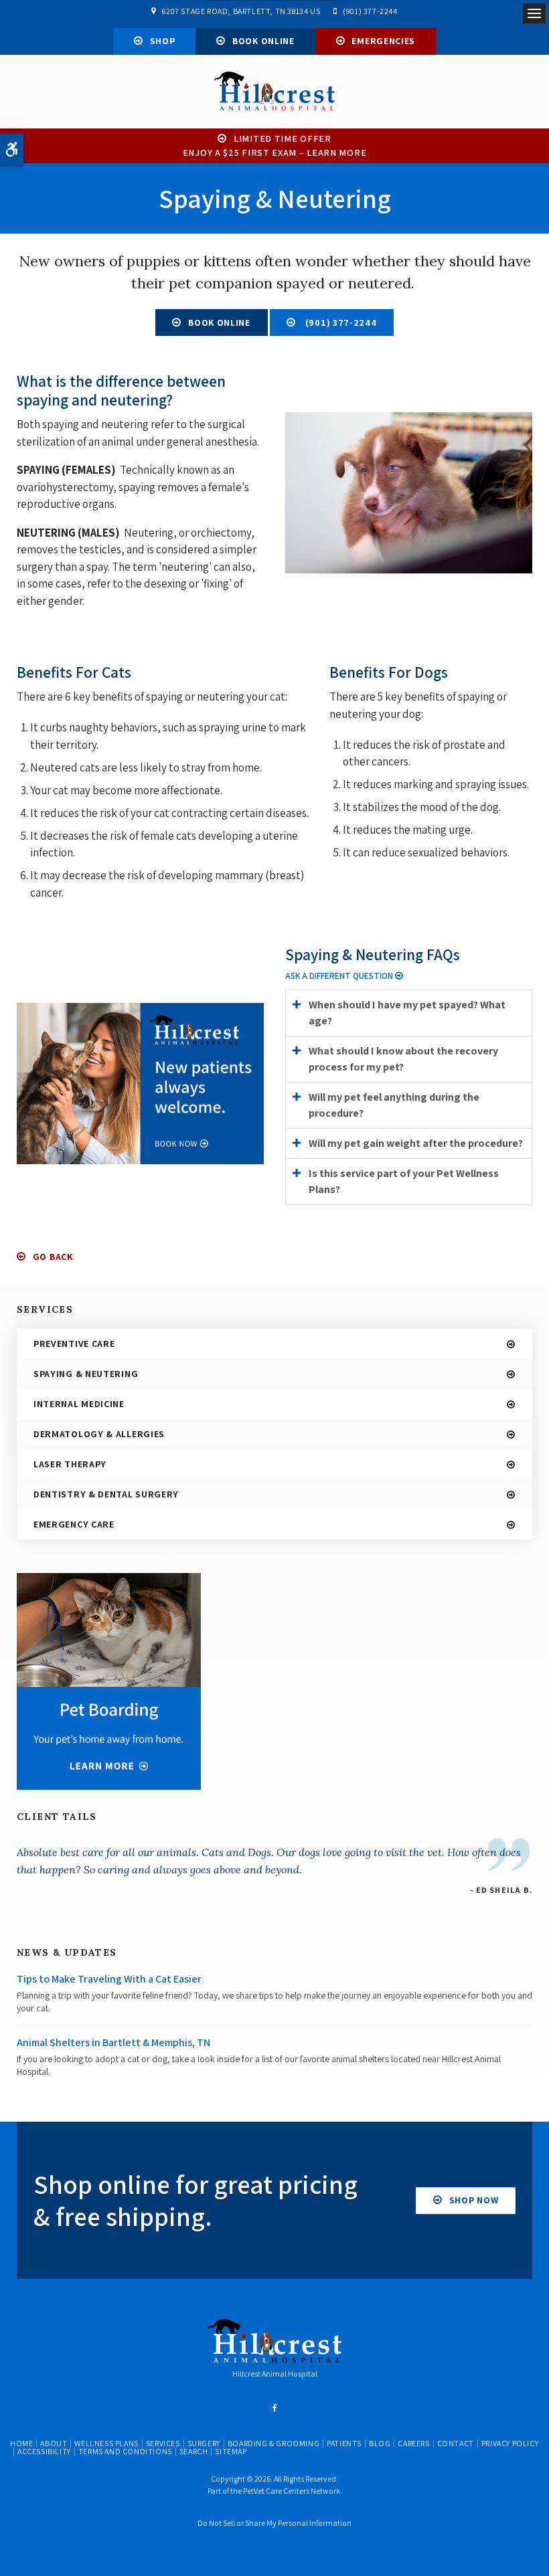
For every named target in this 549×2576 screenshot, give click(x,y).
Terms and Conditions (125, 2451)
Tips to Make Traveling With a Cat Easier (109, 1979)
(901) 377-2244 (370, 11)
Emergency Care (74, 1524)
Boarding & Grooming (273, 2443)
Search (194, 2451)
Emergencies (383, 41)
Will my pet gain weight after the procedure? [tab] (416, 1143)
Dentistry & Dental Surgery (106, 1494)
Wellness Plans (106, 2443)
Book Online (263, 41)
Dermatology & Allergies (99, 1434)
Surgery (204, 2443)
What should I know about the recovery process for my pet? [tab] (403, 1059)
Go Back (53, 1257)
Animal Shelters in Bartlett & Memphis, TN (113, 2042)
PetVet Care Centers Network (292, 2491)
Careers (413, 2443)
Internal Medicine (79, 1404)
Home (21, 2443)
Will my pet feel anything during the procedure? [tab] (394, 1105)
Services (163, 2443)
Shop (163, 41)
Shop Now (474, 2200)
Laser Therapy (70, 1464)
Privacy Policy (510, 2443)
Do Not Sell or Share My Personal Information (274, 2523)
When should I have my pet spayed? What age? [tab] (407, 1013)
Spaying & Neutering (86, 1374)
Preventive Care (74, 1344)
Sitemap (231, 2451)
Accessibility (44, 2451)
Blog (380, 2443)
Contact (456, 2443)
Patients (344, 2443)
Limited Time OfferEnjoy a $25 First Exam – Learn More (275, 146)
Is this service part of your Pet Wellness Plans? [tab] (404, 1181)
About (54, 2443)
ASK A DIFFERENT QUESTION (340, 976)
